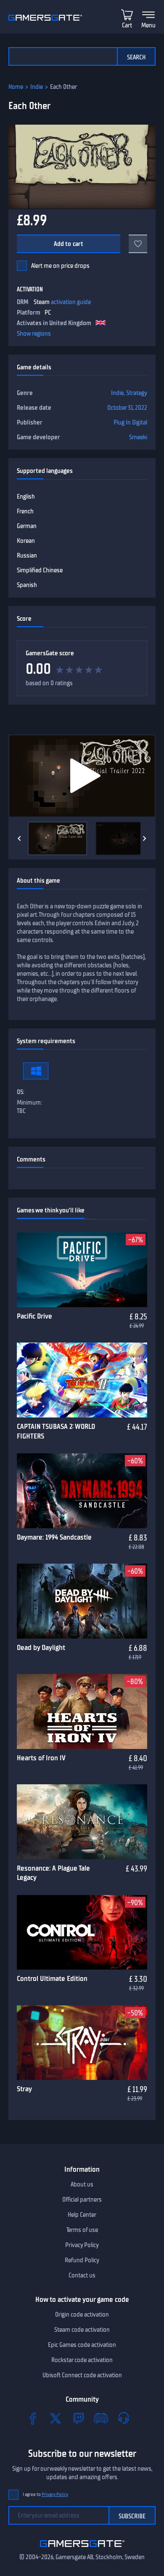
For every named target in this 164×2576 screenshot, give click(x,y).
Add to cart (69, 244)
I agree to (45, 2495)
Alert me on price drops (60, 266)
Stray (24, 2089)
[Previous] (19, 838)
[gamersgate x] (56, 2418)
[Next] (145, 838)
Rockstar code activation (82, 2360)
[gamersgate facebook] (33, 2418)
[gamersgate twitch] (78, 2418)
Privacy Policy (82, 2245)
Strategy (137, 393)
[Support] (124, 2418)
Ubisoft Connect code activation (82, 2375)
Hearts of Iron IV (41, 1758)
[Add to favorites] (138, 244)
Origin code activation (82, 2314)
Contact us (82, 2275)
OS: (21, 1092)
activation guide (71, 302)
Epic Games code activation (82, 2345)
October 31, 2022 (127, 408)
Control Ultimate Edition (52, 1978)
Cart (127, 25)
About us (82, 2184)
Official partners (82, 2200)
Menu (148, 25)
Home (16, 87)
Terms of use (82, 2230)
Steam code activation (82, 2330)
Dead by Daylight (41, 1647)
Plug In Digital (130, 422)
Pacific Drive (34, 1316)
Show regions (34, 334)
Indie (37, 87)
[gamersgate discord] (101, 2418)
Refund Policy (82, 2260)
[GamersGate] (82, 2549)
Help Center (82, 2215)
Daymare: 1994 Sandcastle (54, 1537)
